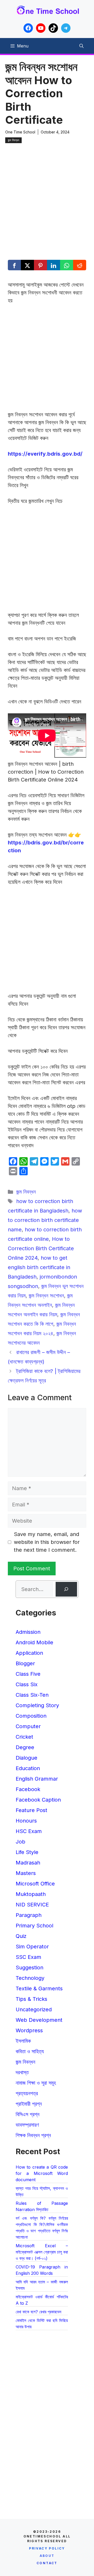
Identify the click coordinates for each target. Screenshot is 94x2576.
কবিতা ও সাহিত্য (30, 2051)
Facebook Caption (38, 1800)
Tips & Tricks (31, 1999)
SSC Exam (28, 1957)
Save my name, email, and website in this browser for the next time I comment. (47, 1542)
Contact (47, 2563)
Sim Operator (32, 1947)
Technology (30, 1978)
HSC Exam (29, 1831)
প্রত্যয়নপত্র (27, 2093)
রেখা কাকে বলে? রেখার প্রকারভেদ (39, 2312)
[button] (81, 46)
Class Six (27, 1684)
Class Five (28, 1674)
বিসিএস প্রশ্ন (28, 2114)
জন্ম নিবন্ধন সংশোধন (46, 1296)
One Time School (20, 132)
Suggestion (30, 1968)
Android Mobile (34, 1642)
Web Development (39, 2020)
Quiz (21, 1936)
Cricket (24, 1737)
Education (28, 1768)
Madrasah (28, 1863)
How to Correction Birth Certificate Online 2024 (41, 1248)
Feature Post (31, 1810)
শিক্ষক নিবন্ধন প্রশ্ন (33, 2135)
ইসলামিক (23, 2041)
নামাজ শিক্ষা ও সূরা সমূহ (36, 2083)
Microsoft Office (35, 1884)
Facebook (28, 1789)
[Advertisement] (47, 194)
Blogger (25, 1663)
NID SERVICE (32, 1905)
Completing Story (37, 1705)
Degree (25, 1747)
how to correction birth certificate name (45, 1220)
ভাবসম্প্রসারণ (27, 2125)
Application (29, 1653)
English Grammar (37, 1779)
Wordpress (29, 2030)
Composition (31, 1716)
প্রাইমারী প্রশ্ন (29, 2104)
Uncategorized (34, 2009)
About (47, 2556)
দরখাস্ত (22, 2072)
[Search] (66, 1589)
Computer (28, 1726)
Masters (26, 1873)
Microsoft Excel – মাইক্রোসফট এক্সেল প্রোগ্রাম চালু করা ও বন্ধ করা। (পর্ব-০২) (42, 2252)
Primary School (34, 1926)
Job (20, 1842)
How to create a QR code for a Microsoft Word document (42, 2173)
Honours (26, 1821)
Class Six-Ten (32, 1695)
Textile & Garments (39, 1988)
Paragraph (29, 1915)
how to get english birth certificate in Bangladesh (39, 1267)
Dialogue (27, 1758)
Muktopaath (31, 1894)
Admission (28, 1632)
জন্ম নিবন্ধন (13, 140)
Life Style (27, 1852)
